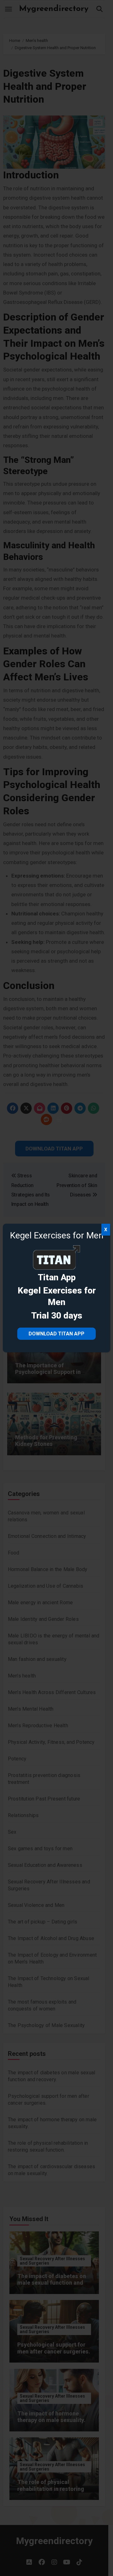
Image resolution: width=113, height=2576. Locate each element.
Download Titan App (56, 1334)
